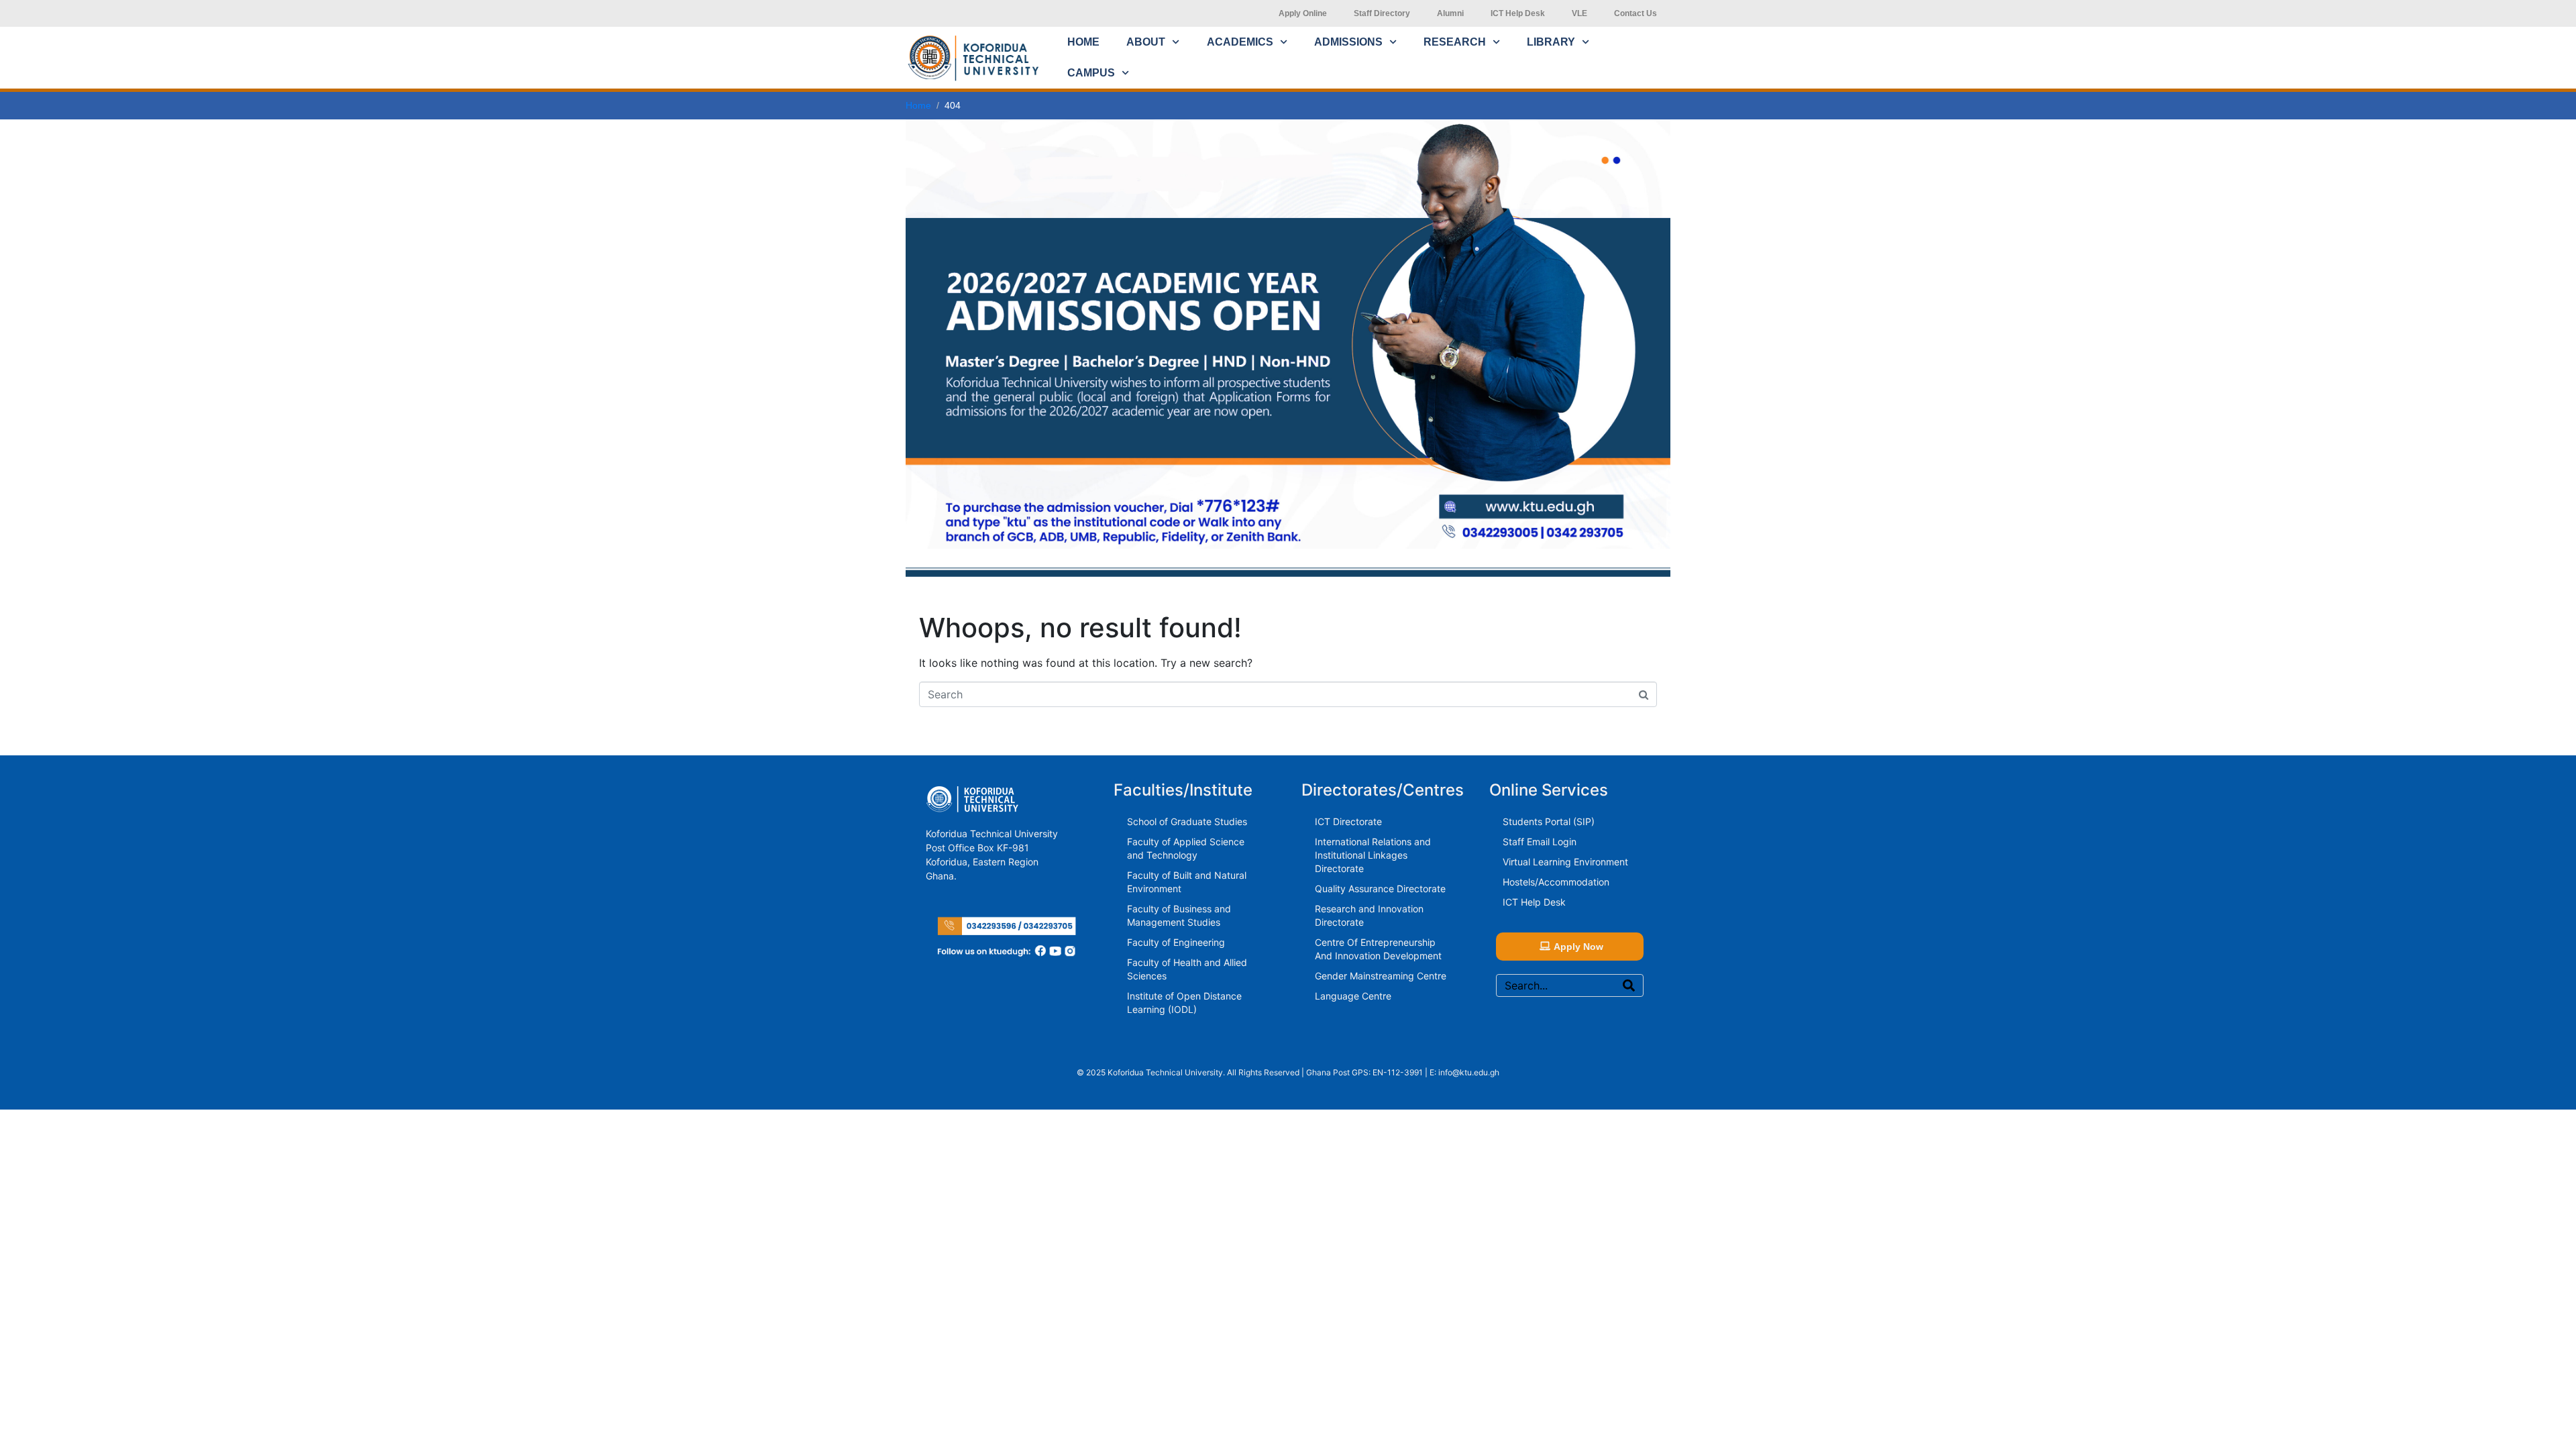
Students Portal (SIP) (1549, 821)
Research (1455, 42)
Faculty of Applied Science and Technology (1186, 848)
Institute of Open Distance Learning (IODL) (1184, 1003)
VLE (1579, 13)
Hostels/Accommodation (1556, 882)
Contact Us (1635, 13)
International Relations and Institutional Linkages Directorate (1373, 855)
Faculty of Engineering (1176, 942)
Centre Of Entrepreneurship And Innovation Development (1378, 949)
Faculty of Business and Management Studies (1179, 915)
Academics (1240, 42)
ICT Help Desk (1518, 13)
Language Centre (1353, 996)
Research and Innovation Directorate (1369, 915)
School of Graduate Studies (1187, 821)
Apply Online (1303, 13)
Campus (1091, 73)
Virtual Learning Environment (1565, 862)
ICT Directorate (1348, 821)
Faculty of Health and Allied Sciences (1187, 969)
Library (1551, 42)
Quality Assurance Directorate (1380, 889)
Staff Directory (1382, 13)
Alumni (1450, 13)
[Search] (1629, 985)
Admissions (1348, 42)
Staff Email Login (1540, 842)
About (1146, 42)
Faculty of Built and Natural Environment (1187, 882)
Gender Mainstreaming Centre (1381, 976)
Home (1083, 42)
